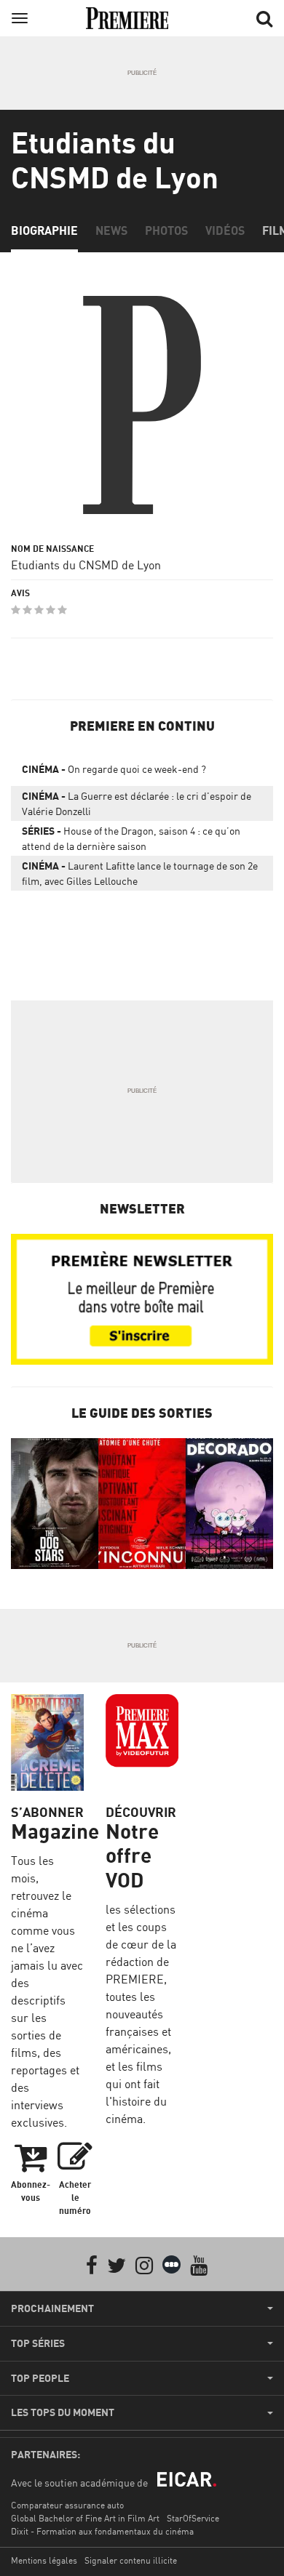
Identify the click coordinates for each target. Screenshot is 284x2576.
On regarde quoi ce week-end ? (114, 769)
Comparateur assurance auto (67, 2505)
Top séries (38, 2343)
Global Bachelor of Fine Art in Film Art (85, 2518)
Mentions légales (44, 2560)
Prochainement (52, 2308)
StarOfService (193, 2518)
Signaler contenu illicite (131, 2560)
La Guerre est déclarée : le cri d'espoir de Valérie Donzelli (137, 803)
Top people (40, 2378)
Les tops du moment (63, 2412)
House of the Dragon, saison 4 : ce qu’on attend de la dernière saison (131, 838)
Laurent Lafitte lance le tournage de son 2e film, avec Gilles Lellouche (140, 873)
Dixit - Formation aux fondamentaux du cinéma (102, 2531)
